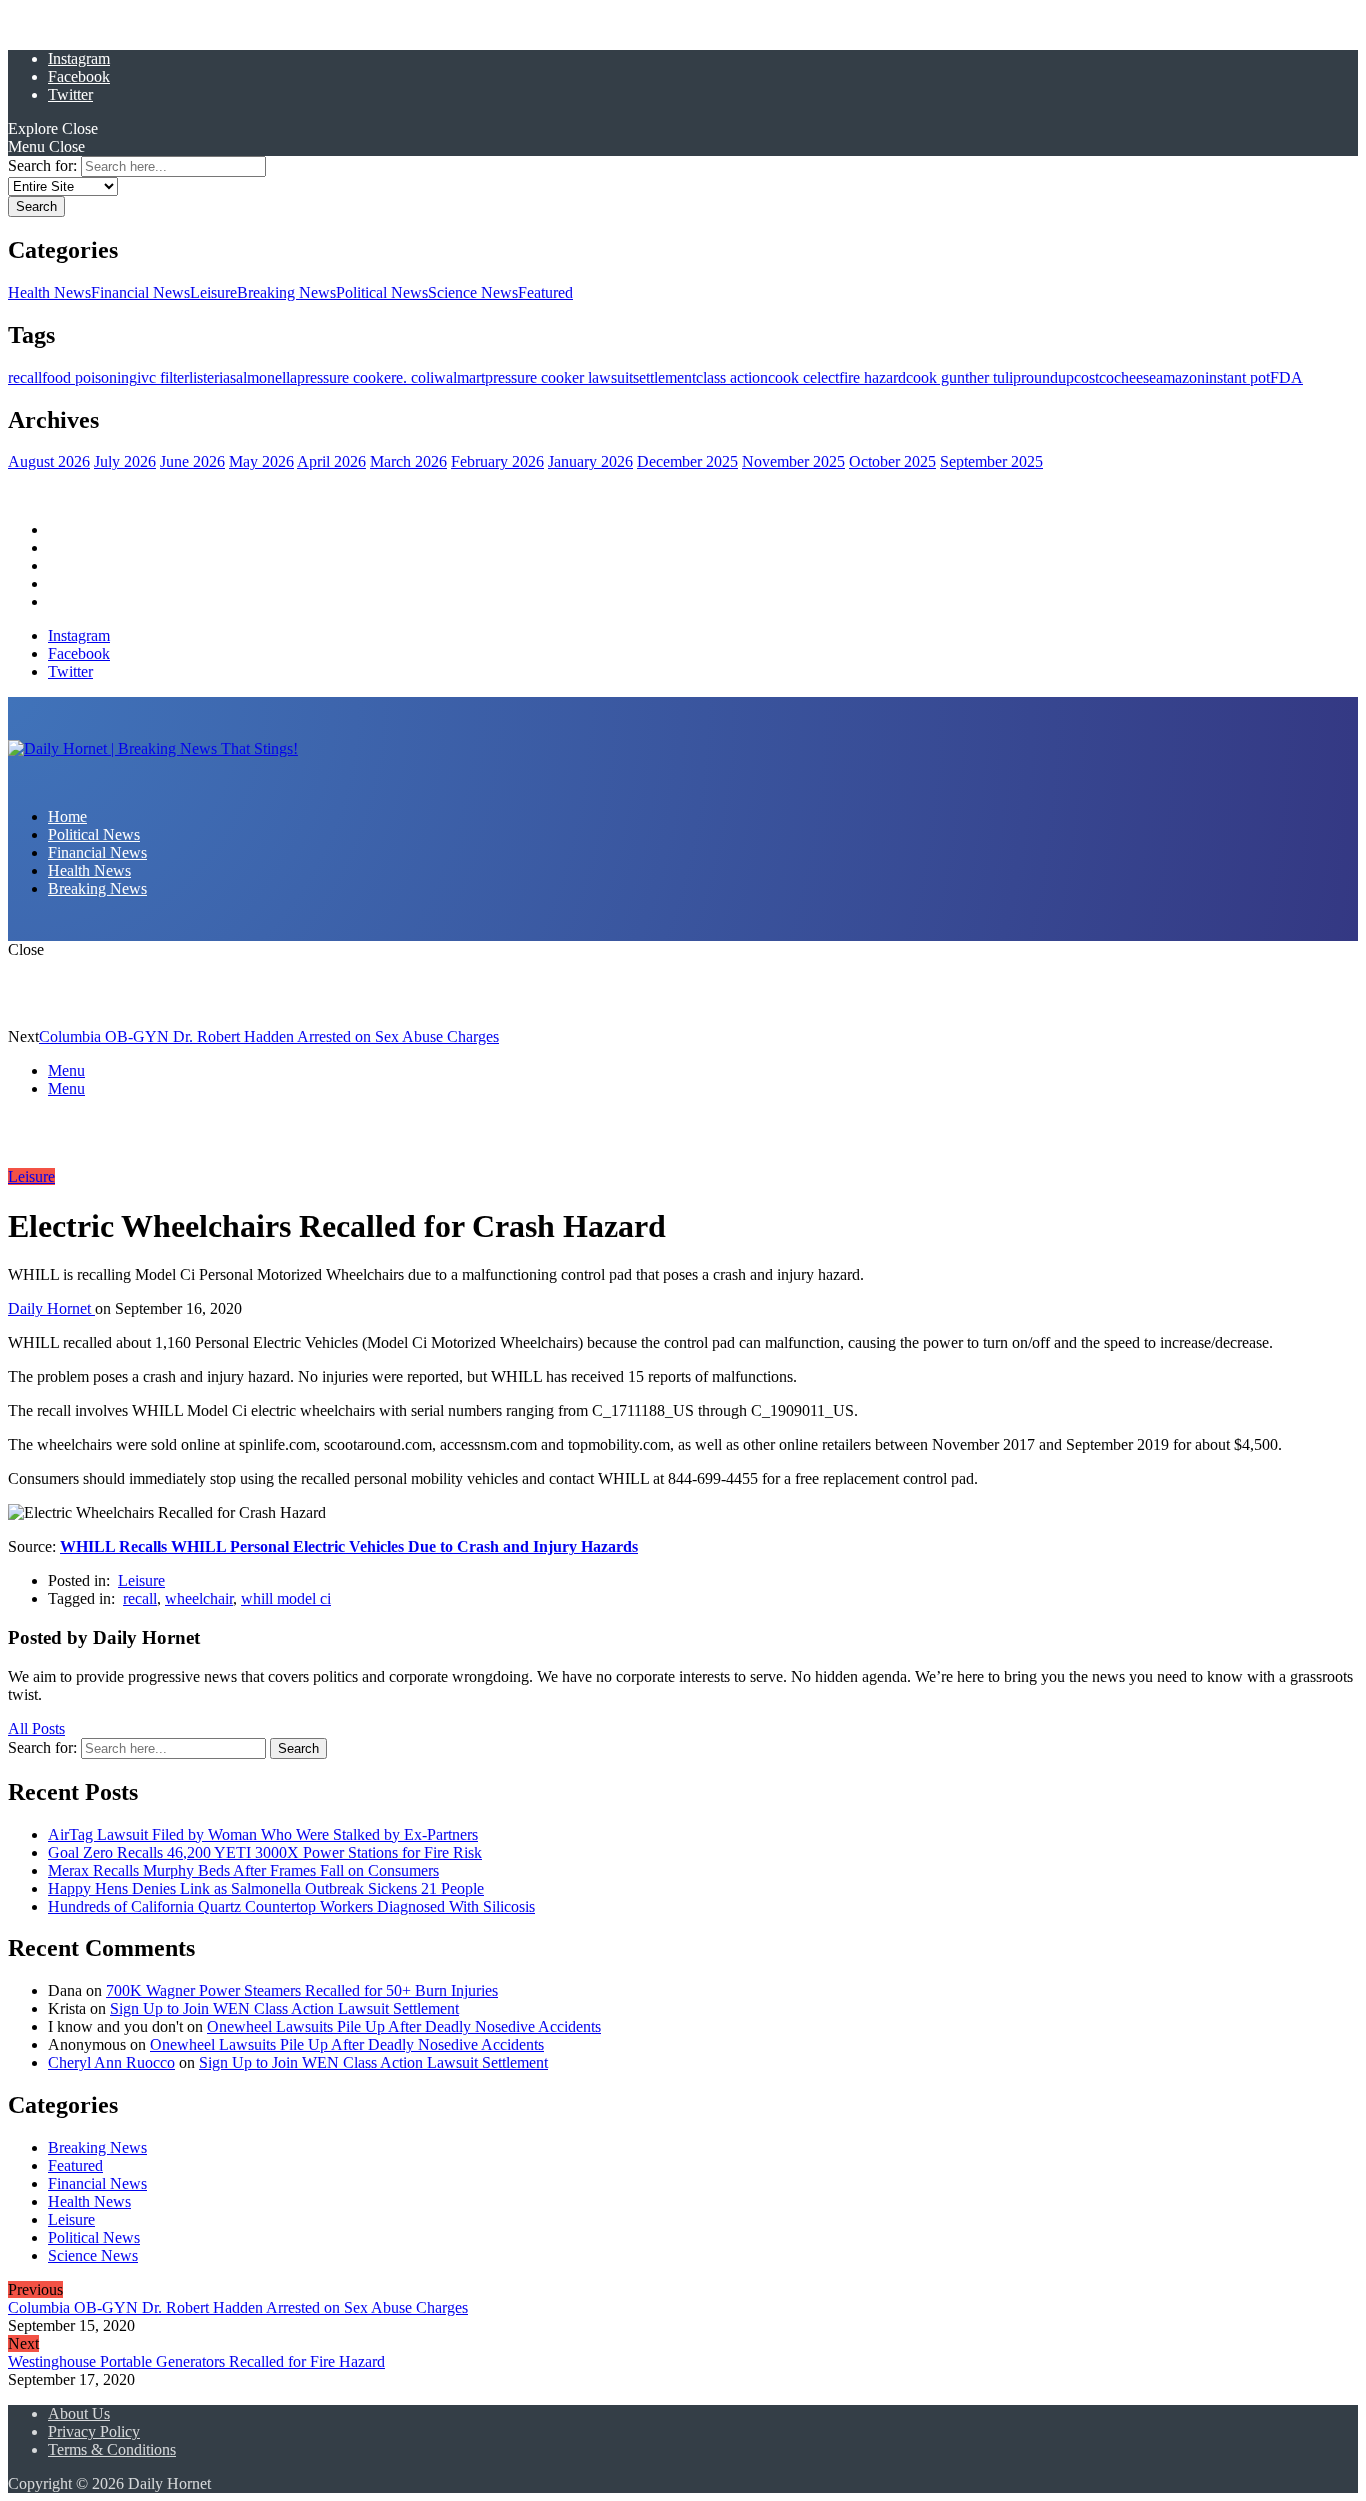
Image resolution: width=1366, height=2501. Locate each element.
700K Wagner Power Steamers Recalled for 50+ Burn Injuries (302, 1990)
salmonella (263, 377)
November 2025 (793, 461)
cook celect (803, 377)
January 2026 (590, 461)
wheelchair (199, 1598)
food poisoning (89, 377)
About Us (79, 2413)
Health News (49, 292)
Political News (382, 292)
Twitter (70, 94)
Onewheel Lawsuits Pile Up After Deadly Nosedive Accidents (404, 2026)
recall (25, 377)
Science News (473, 292)
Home (67, 529)
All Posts (36, 1728)
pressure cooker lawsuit (559, 377)
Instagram (79, 58)
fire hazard (872, 377)
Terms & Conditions (112, 2449)
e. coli (415, 377)
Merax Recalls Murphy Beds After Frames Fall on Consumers (243, 1870)
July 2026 (125, 461)
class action (732, 377)
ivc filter (163, 377)
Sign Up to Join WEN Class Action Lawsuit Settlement (284, 2008)
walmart (459, 377)
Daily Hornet (51, 1308)
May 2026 (261, 461)
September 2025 (991, 461)
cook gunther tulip (963, 377)
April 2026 (331, 461)
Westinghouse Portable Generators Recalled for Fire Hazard (196, 2361)
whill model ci (286, 1598)
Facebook (79, 76)
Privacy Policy (94, 2431)
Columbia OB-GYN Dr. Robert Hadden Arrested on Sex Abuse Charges (269, 1036)
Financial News (140, 292)
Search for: (42, 165)
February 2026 (497, 461)
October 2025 (892, 461)
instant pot (1237, 377)
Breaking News (286, 292)
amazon (1180, 377)
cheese (1135, 377)
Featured (545, 292)
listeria (209, 377)
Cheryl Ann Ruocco (111, 2062)
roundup (1047, 377)
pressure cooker (346, 377)
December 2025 (687, 461)
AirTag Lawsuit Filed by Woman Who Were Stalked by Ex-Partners (263, 1834)
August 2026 (49, 461)
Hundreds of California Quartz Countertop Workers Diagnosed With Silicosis (291, 1906)
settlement (664, 377)
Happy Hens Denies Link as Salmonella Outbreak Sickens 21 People (266, 1888)
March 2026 (408, 461)
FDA (1286, 377)
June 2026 (192, 461)
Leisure (213, 292)
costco (1094, 377)
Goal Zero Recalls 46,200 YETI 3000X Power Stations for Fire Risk (265, 1852)
